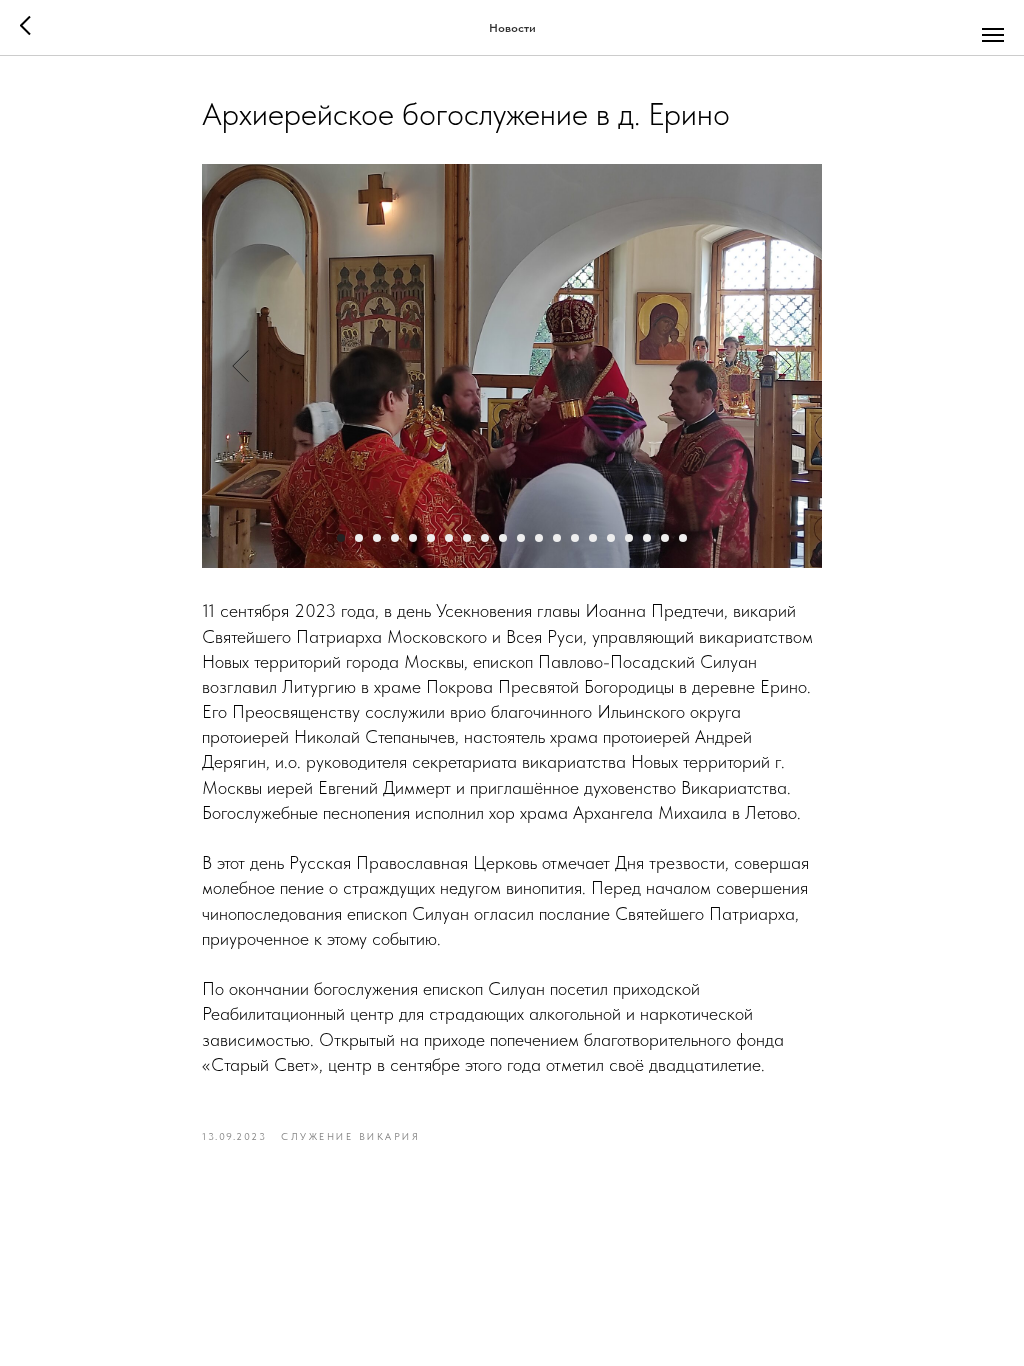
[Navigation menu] (993, 35)
